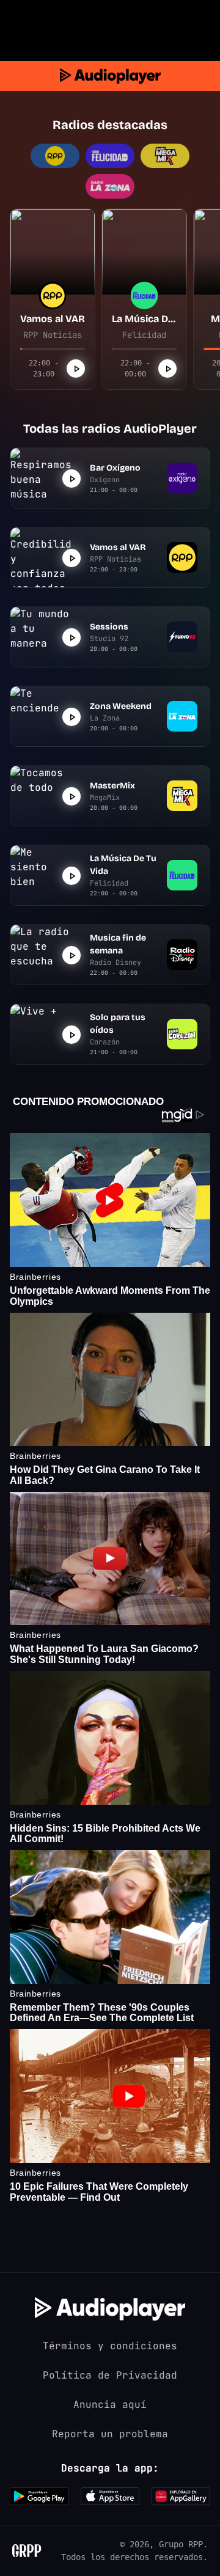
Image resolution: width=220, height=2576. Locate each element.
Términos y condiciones (110, 2346)
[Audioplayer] (110, 76)
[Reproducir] (76, 369)
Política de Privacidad (110, 2375)
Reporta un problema (110, 2434)
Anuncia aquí (110, 2405)
